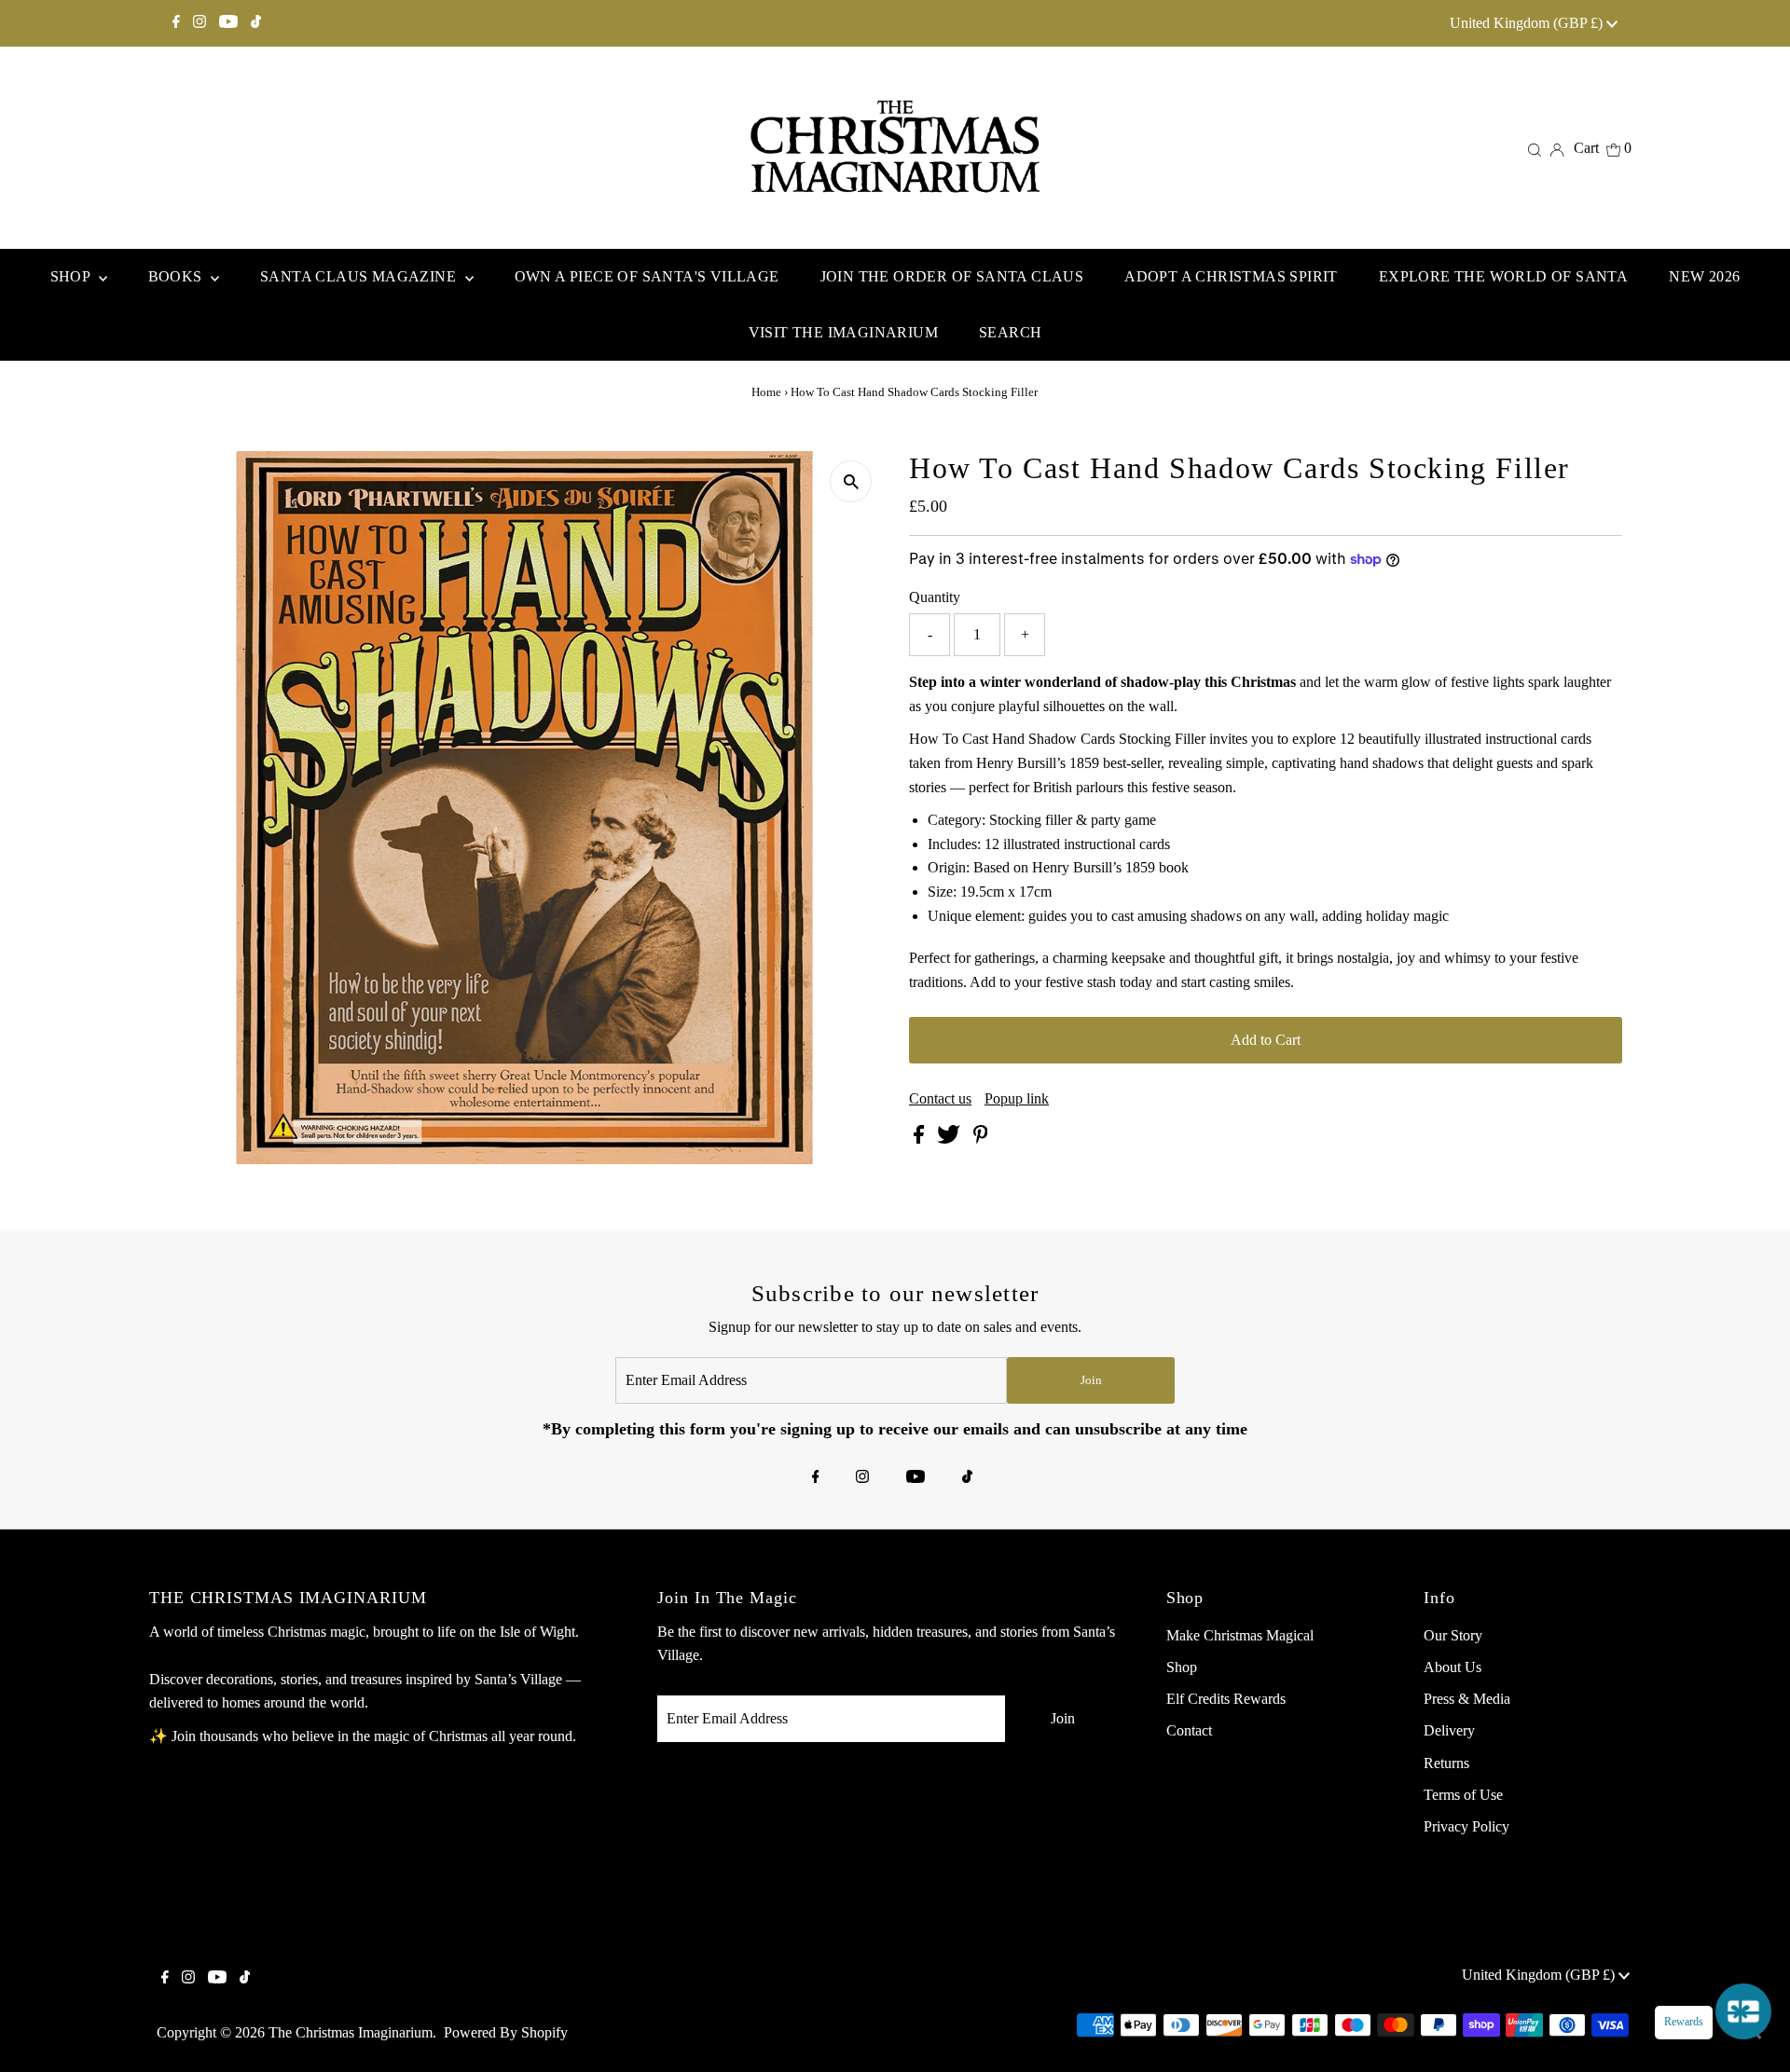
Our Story (1453, 1635)
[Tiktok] (256, 23)
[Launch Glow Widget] (1743, 2011)
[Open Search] (1535, 148)
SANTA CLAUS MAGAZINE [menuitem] (360, 276)
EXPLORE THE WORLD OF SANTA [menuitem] (1503, 276)
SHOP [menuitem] (72, 276)
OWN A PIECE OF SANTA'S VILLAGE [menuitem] (647, 276)
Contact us (940, 1099)
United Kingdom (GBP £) (1528, 23)
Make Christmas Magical (1240, 1635)
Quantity (935, 597)
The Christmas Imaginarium (351, 2032)
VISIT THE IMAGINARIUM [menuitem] (843, 332)
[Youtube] (228, 23)
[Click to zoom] (851, 481)
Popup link (1017, 1099)
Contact (1189, 1730)
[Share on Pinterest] (981, 1139)
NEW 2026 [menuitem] (1704, 276)
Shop (1182, 1667)
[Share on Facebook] (921, 1139)
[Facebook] (176, 23)
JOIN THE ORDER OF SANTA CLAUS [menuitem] (952, 276)
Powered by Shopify (506, 2032)
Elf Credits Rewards (1226, 1699)
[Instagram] (200, 23)
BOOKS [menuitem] (177, 276)
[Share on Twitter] (950, 1139)
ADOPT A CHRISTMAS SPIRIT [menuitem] (1231, 276)
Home (766, 392)
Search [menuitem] (1010, 332)
